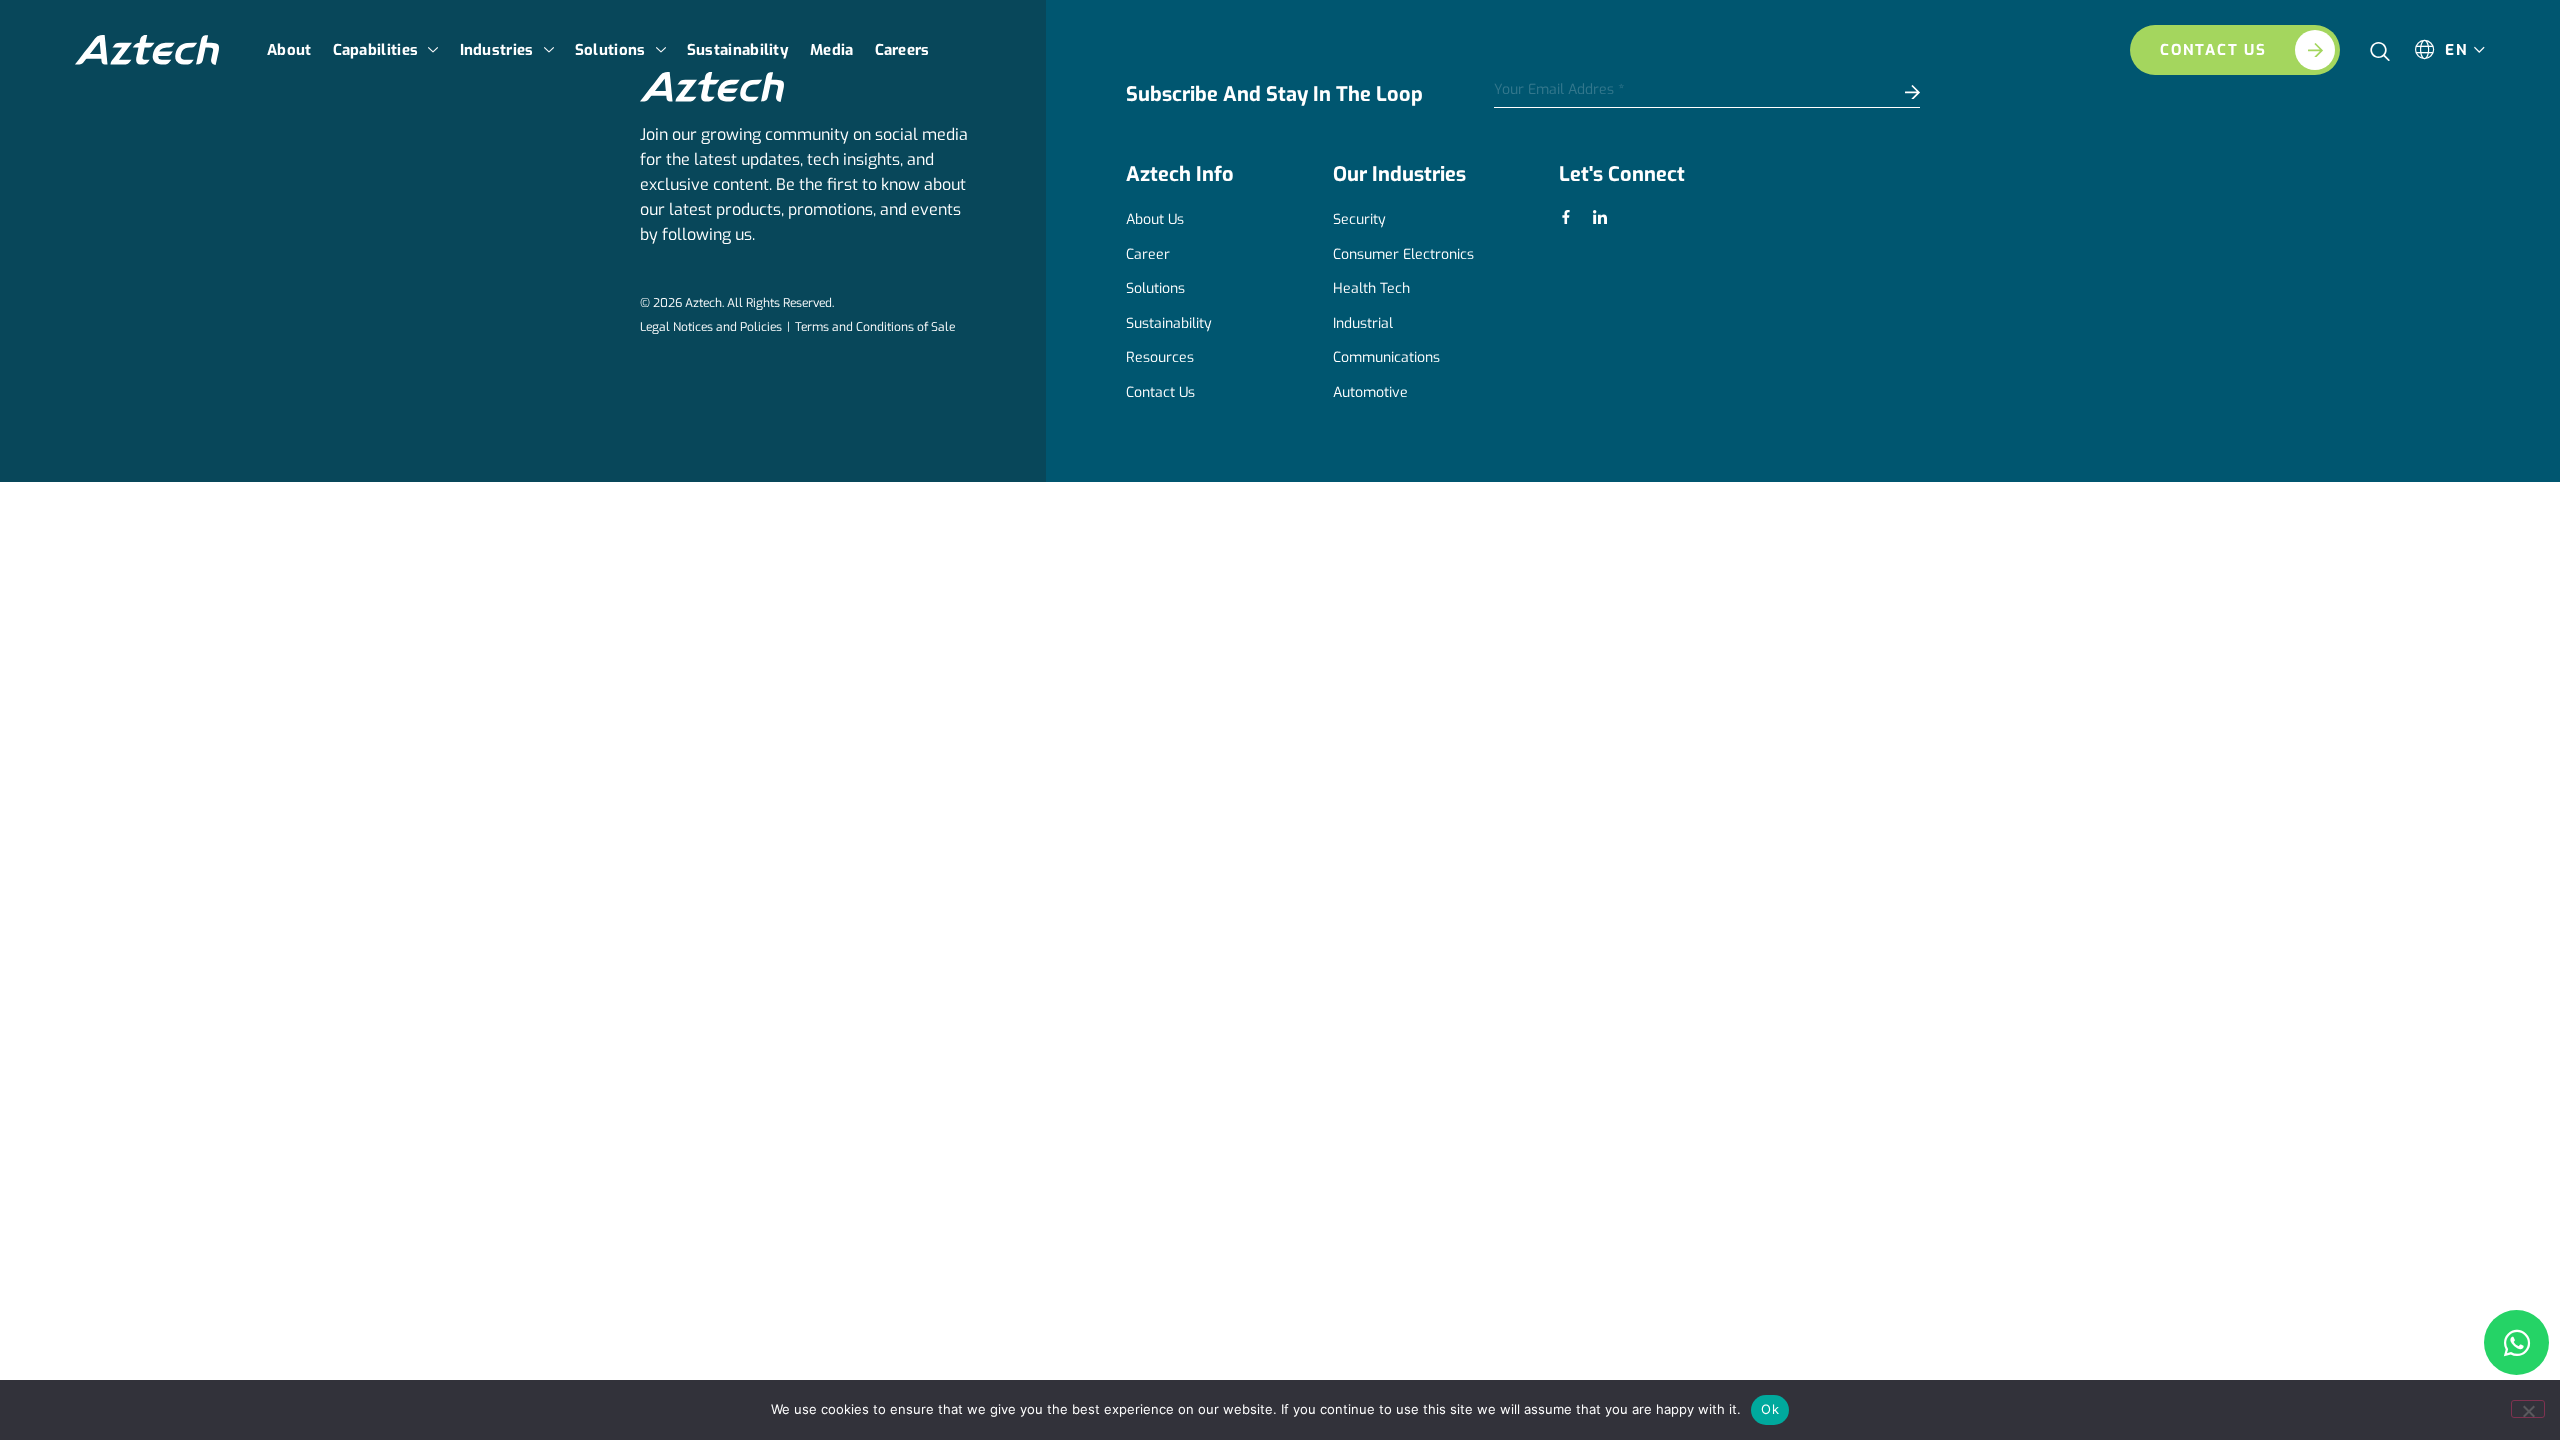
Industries (497, 50)
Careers (902, 50)
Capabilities (376, 50)
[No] (2528, 1409)
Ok (1770, 1409)
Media (832, 50)
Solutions (610, 50)
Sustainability (738, 50)
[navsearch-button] (2380, 44)
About (289, 50)
